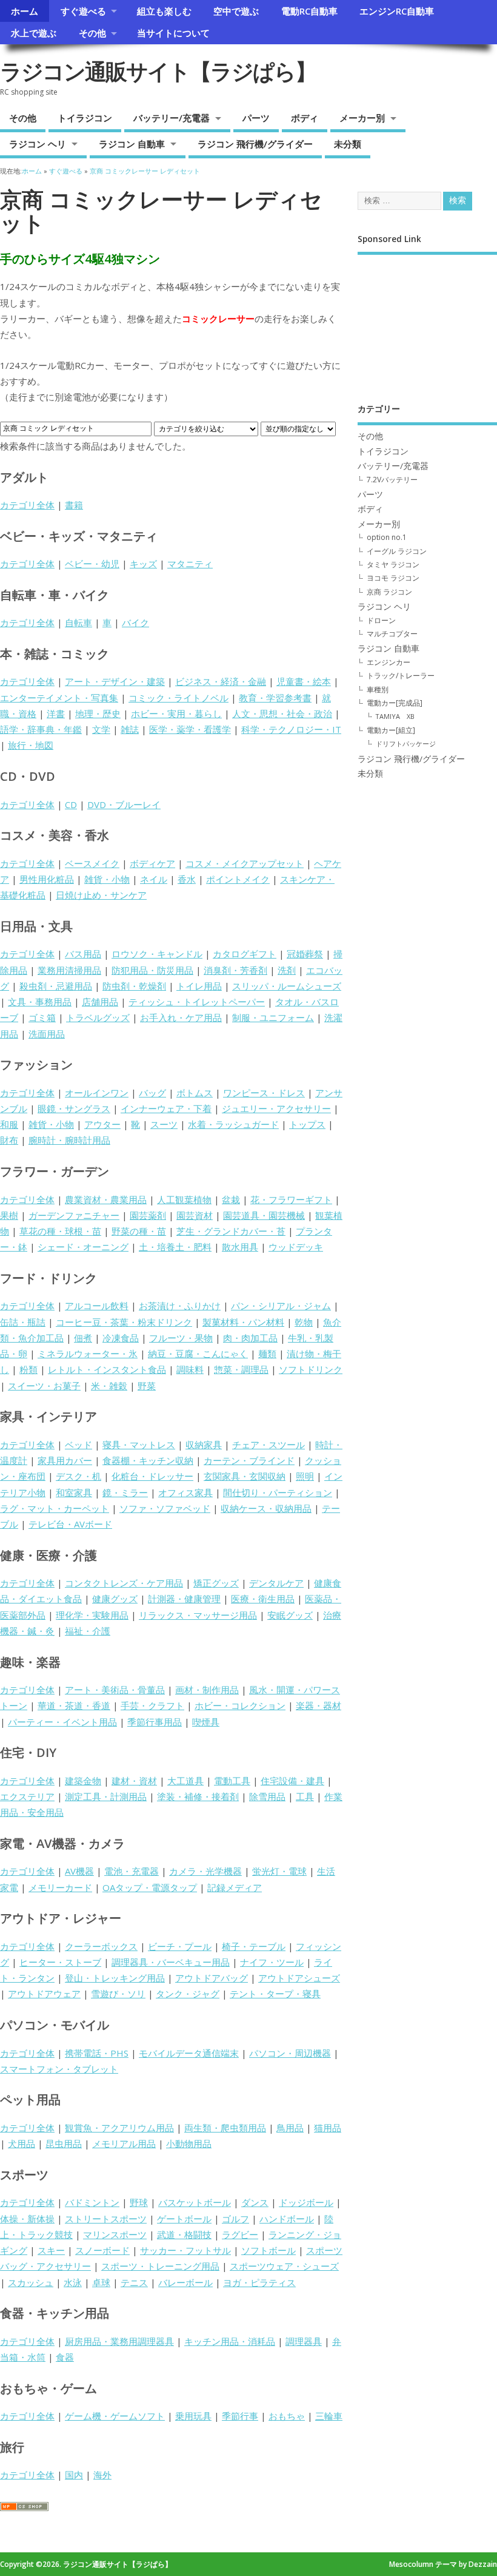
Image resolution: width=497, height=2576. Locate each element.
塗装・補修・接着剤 (198, 1796)
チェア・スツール (269, 1445)
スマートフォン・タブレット (59, 2069)
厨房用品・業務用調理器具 (119, 2341)
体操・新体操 (27, 2219)
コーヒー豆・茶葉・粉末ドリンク (124, 1322)
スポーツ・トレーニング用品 (160, 2266)
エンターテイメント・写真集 (59, 698)
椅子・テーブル (254, 1946)
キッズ (143, 564)
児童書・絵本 (304, 681)
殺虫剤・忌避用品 (56, 986)
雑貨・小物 (107, 879)
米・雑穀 (109, 1386)
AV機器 (79, 1871)
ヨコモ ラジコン (393, 578)
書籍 (74, 505)
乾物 (304, 1322)
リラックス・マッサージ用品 (198, 1615)
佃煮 (83, 1338)
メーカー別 (362, 118)
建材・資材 (134, 1781)
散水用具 (240, 1247)
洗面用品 (47, 1034)
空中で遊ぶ (236, 11)
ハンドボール (287, 2219)
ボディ (305, 118)
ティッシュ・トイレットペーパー (197, 1002)
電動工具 (232, 1781)
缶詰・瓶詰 (23, 1322)
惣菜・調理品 (241, 1369)
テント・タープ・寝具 (275, 1994)
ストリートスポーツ (106, 2219)
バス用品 (83, 954)
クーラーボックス (101, 1946)
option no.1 (387, 537)
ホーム (25, 11)
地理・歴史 (98, 713)
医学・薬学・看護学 (190, 729)
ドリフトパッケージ (406, 743)
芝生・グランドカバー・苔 (231, 1231)
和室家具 (74, 1492)
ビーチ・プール (180, 1946)
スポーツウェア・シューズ (284, 2266)
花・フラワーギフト (291, 1199)
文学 (101, 729)
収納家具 (204, 1445)
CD (71, 804)
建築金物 (83, 1781)
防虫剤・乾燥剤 (134, 986)
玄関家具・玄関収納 (245, 1476)
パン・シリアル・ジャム (281, 1306)
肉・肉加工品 (250, 1338)
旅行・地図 (31, 745)
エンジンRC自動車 (397, 11)
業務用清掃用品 (69, 970)
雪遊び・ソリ (118, 1994)
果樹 (9, 1215)
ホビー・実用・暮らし (176, 713)
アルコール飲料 (97, 1306)
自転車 (78, 622)
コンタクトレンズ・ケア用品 (124, 1583)
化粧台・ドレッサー (152, 1476)
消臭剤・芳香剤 (235, 970)
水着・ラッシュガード (233, 1124)
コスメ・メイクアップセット (245, 863)
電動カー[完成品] (395, 703)
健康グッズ (115, 1599)
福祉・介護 (88, 1631)
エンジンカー (389, 662)
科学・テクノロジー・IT (291, 729)
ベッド (78, 1445)
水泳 (73, 2282)
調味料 (190, 1369)
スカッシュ (31, 2282)
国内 (74, 2475)
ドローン (381, 620)
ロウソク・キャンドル (157, 954)
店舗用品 (100, 1002)
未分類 (348, 144)
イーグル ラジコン (397, 551)
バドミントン (92, 2202)
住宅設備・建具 (292, 1781)
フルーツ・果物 (181, 1338)
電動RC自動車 (309, 11)
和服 (9, 1124)
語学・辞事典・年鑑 (41, 729)
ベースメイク (92, 863)
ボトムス (195, 1093)
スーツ (164, 1124)
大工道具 (185, 1781)
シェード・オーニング (83, 1247)
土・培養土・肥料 (175, 1247)
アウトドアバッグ (212, 1978)
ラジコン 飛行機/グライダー (255, 144)
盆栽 (231, 1199)
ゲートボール (184, 2219)
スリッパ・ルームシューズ (287, 986)
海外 (102, 2475)
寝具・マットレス (139, 1445)
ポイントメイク (238, 879)
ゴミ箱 (42, 1017)
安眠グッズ (290, 1615)
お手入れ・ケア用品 (181, 1017)
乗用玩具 (193, 2416)
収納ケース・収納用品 (266, 1508)
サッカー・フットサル (185, 2250)
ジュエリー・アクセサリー (276, 1108)
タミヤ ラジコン (393, 565)
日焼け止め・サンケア (101, 895)
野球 (139, 2202)
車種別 (378, 690)
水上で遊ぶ (34, 33)
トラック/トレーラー (401, 676)
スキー (51, 2250)
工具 (305, 1796)
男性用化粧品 (47, 879)
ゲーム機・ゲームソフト (115, 2416)
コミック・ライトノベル (178, 698)
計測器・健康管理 (184, 1599)
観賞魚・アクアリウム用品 (119, 2128)
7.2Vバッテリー (392, 480)
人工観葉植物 (184, 1199)
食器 (65, 2357)
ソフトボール (269, 2250)
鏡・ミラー (125, 1492)
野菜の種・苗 (139, 1231)
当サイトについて (173, 33)
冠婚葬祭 (305, 954)
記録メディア (235, 1887)
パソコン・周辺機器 (290, 2053)
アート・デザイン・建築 (115, 681)
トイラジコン (85, 118)
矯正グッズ (216, 1583)
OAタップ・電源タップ (150, 1887)
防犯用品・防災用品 (152, 970)
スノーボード (102, 2250)
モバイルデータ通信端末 (189, 2053)
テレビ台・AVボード (70, 1524)
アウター (102, 1124)
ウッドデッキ (296, 1247)
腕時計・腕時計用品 (69, 1140)
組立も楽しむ (164, 11)
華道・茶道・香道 (74, 1705)
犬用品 (22, 2143)
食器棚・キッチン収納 (148, 1460)
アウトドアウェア (44, 1994)
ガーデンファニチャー (74, 1215)
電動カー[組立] (391, 730)
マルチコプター (392, 634)
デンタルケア (276, 1583)
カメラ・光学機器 (205, 1871)
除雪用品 (267, 1796)
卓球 (101, 2282)
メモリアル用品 (124, 2143)
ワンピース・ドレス (264, 1093)
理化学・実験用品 (92, 1615)
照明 (305, 1476)
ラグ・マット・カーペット (55, 1508)
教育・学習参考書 (275, 698)
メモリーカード (60, 1887)
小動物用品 (189, 2143)
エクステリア (27, 1796)
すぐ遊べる (83, 11)
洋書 (56, 713)
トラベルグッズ (98, 1017)
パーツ (256, 118)
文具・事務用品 (40, 1002)
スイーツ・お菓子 (44, 1386)
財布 (9, 1140)
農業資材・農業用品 (106, 1199)
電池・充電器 (132, 1871)
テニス (134, 2282)
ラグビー (240, 2234)
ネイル (154, 879)
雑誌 (130, 729)
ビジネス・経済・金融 (221, 681)
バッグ (152, 1093)
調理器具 (304, 2341)
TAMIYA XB (395, 716)
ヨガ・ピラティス (259, 2282)
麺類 (267, 1354)
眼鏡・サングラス (74, 1108)
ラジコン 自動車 (132, 144)
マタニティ (190, 564)
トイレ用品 (199, 986)
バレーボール (185, 2282)
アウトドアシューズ (299, 1978)
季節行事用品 (155, 1722)
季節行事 (240, 2416)
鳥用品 (290, 2128)
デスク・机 (78, 1476)
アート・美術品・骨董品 (115, 1690)
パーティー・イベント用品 (62, 1722)
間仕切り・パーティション (278, 1492)
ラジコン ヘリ (38, 144)
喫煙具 (206, 1722)
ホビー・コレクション (240, 1705)
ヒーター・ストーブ (60, 1962)
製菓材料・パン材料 (243, 1322)
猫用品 (328, 2128)
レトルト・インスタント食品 (107, 1369)
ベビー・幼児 (92, 564)
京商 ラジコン (389, 592)
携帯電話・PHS (97, 2053)
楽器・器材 (319, 1705)
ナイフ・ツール (272, 1962)
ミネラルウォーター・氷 (88, 1354)
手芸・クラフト (152, 1705)
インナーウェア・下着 (166, 1108)
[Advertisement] (427, 320)
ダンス (255, 2202)
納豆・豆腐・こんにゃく (198, 1354)
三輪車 (329, 2416)
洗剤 (287, 970)
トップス (307, 1124)
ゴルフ (235, 2219)
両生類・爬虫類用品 (225, 2128)
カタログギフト (245, 954)
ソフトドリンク (311, 1369)
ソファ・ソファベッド (165, 1508)
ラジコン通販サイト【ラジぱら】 (158, 71)
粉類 (28, 1369)
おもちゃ (287, 2416)
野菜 (147, 1386)
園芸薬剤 (148, 1215)
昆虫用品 (64, 2143)
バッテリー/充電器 (172, 118)
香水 (187, 879)
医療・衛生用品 (263, 1599)
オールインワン (97, 1093)
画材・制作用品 (207, 1690)
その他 (92, 33)
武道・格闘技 (184, 2234)
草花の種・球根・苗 (60, 1231)
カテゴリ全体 (27, 505)
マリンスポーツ (115, 2234)
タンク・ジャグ (188, 1994)
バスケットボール (195, 2202)
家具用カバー (65, 1460)
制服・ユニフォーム (273, 1017)
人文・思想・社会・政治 (282, 713)
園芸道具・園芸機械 (264, 1215)
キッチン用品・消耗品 (230, 2341)
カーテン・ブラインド (249, 1460)
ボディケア (152, 863)
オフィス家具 (185, 1492)
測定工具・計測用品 (106, 1796)
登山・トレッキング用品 (115, 1978)
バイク (135, 622)
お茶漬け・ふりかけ (180, 1306)
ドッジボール (306, 2202)
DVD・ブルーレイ (124, 804)
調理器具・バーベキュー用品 (171, 1962)
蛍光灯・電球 (279, 1871)
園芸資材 (195, 1215)
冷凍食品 (121, 1338)
